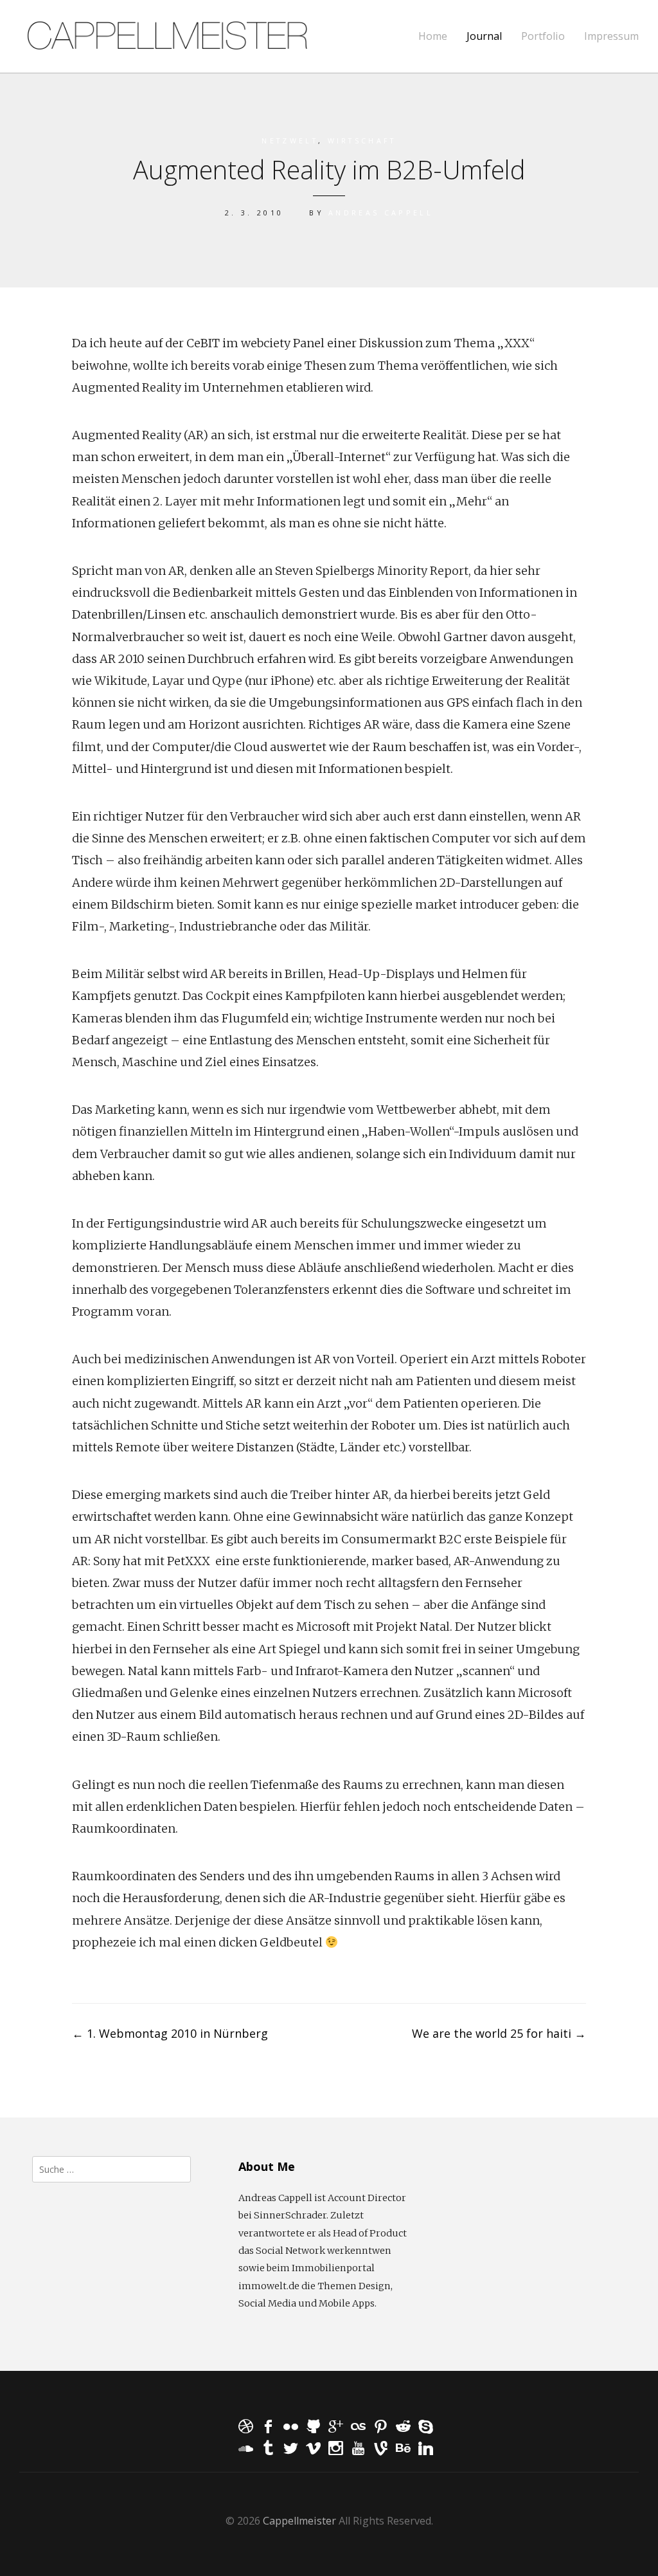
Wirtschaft (362, 141)
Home (433, 36)
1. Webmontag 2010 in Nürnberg (170, 2033)
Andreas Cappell (381, 213)
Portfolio (543, 36)
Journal (484, 36)
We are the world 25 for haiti (499, 2033)
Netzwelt (290, 141)
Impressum (611, 36)
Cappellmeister (299, 2521)
